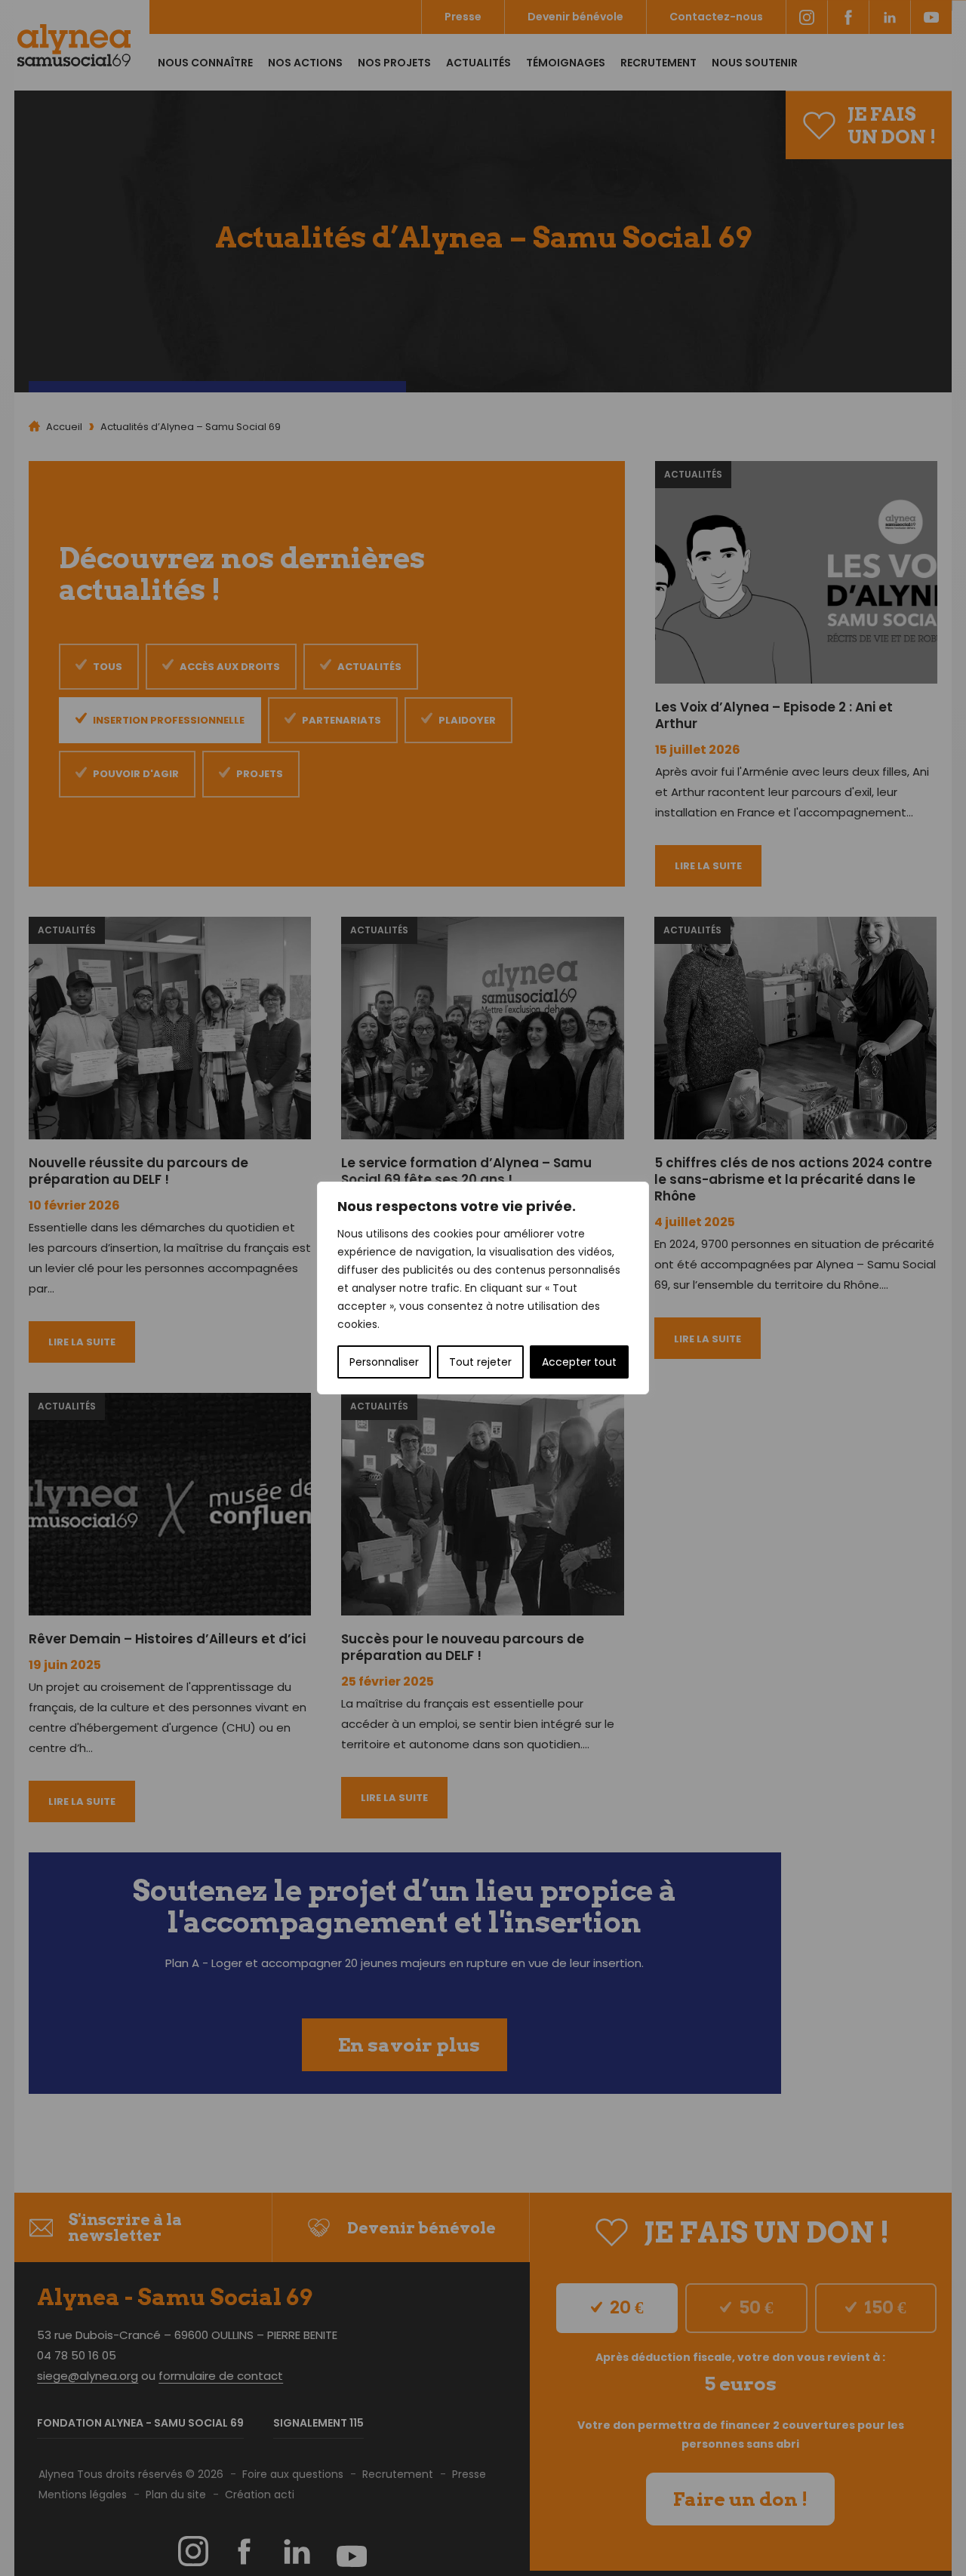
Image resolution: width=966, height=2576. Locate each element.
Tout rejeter (480, 1362)
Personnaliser (384, 1362)
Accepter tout (579, 1362)
